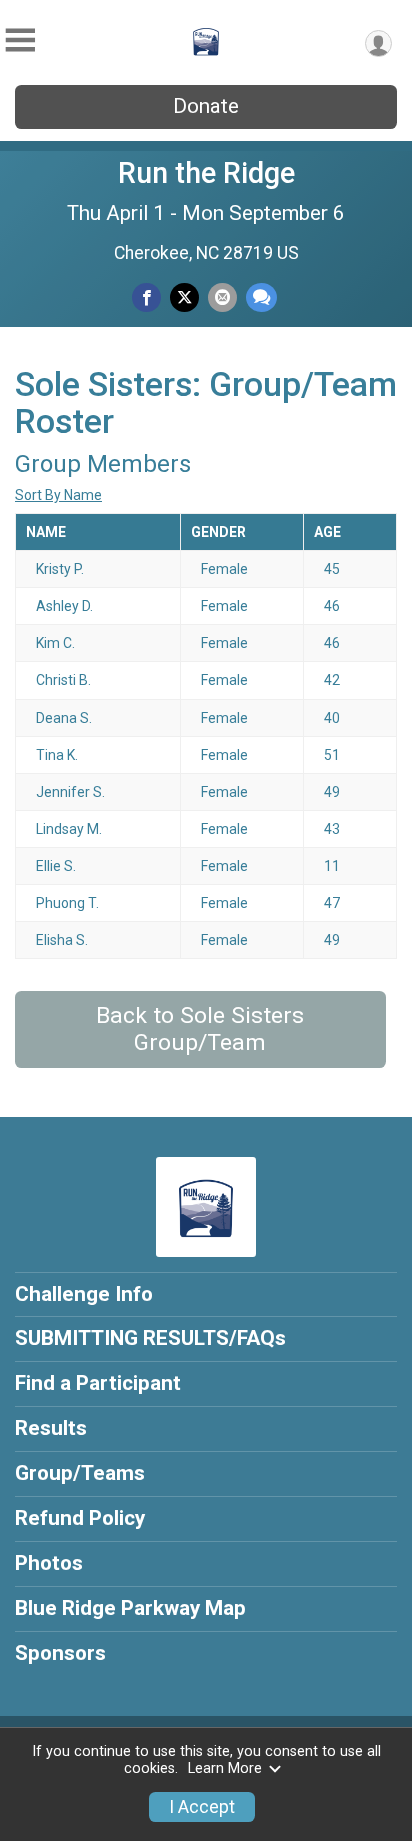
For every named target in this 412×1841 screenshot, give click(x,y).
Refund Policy (80, 1518)
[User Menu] (378, 43)
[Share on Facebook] (146, 297)
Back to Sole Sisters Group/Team (200, 1029)
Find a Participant (98, 1383)
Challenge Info (84, 1294)
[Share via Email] (222, 297)
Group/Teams (80, 1473)
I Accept (202, 1807)
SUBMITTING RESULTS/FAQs (150, 1338)
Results (51, 1428)
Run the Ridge (206, 173)
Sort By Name (58, 495)
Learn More (225, 1768)
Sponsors (60, 1653)
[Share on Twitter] (184, 297)
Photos (49, 1563)
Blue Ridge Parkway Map (130, 1608)
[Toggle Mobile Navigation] (20, 40)
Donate (206, 106)
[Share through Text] (261, 297)
